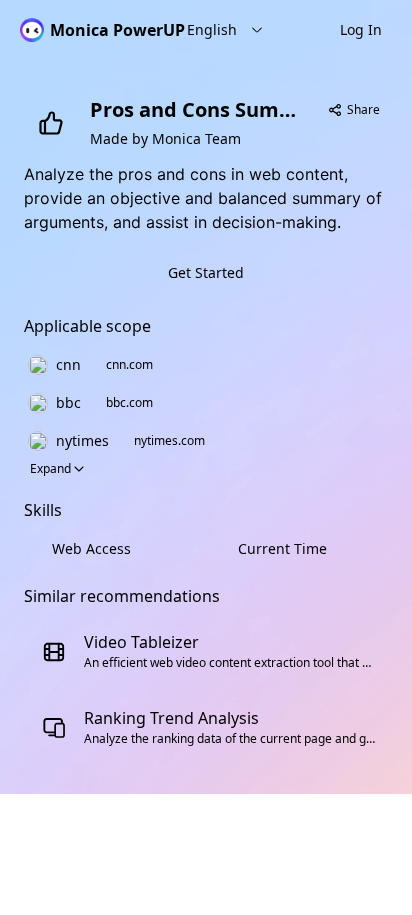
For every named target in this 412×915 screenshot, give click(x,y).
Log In (361, 29)
